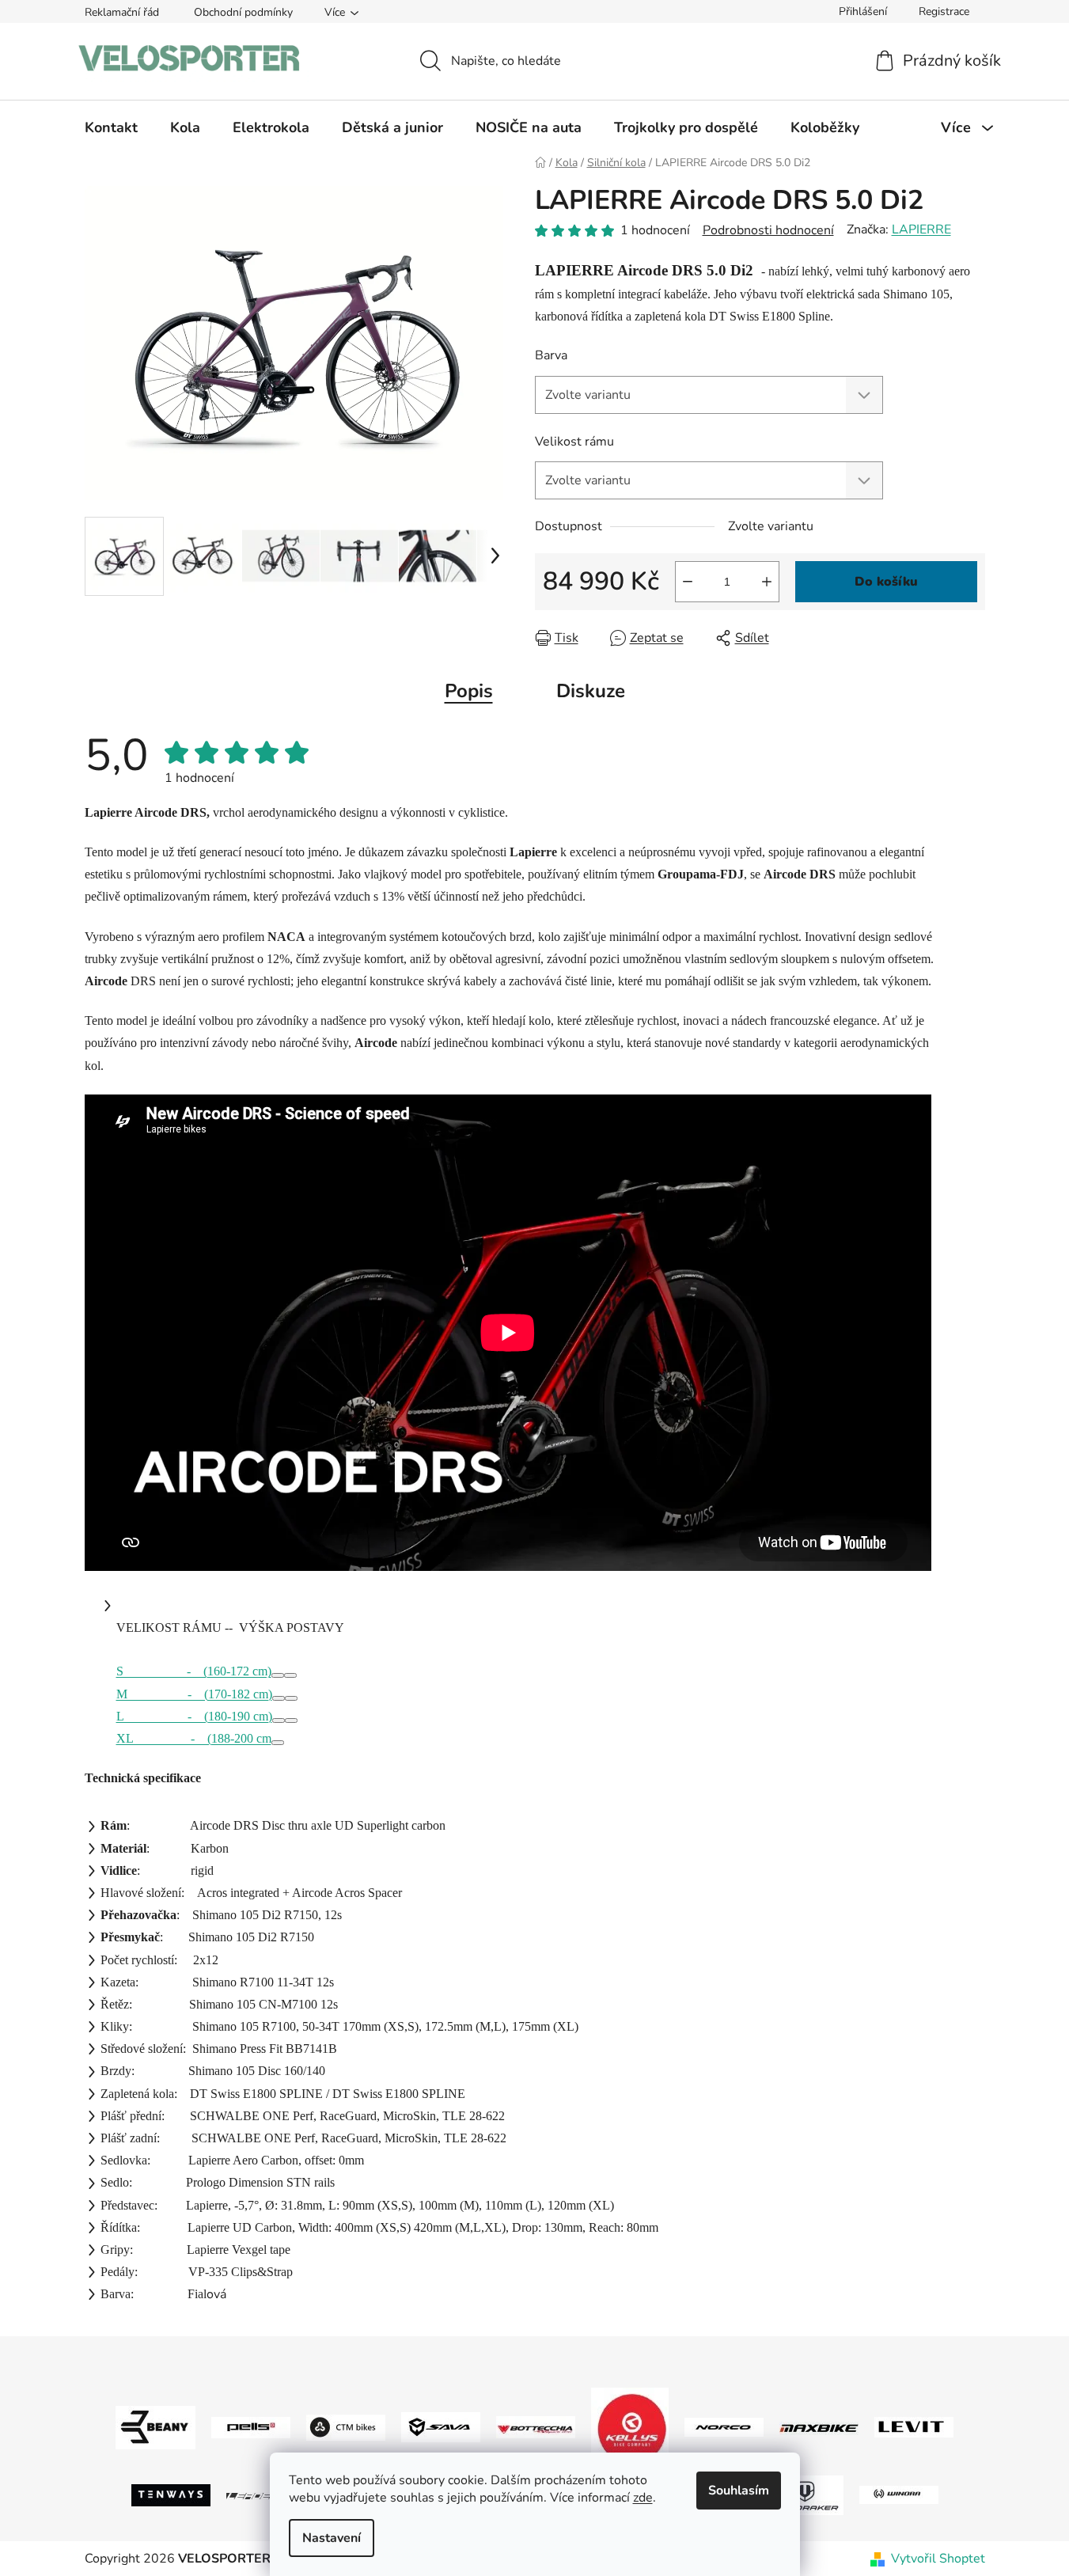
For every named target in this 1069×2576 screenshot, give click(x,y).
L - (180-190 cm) (194, 1716)
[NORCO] (724, 2426)
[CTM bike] (346, 2426)
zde (643, 2498)
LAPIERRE (921, 230)
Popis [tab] (469, 691)
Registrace (944, 11)
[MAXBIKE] (819, 2427)
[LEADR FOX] (266, 2494)
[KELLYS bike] (630, 2426)
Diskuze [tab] (591, 691)
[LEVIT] (914, 2426)
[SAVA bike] (441, 2426)
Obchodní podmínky (243, 12)
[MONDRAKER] (804, 2494)
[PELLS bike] (251, 2426)
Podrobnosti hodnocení (768, 230)
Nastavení (332, 2538)
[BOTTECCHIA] (536, 2426)
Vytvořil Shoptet (938, 2559)
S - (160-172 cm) (194, 1671)
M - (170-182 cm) (194, 1694)
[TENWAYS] (171, 2494)
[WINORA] (899, 2494)
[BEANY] (155, 2426)
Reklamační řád (122, 12)
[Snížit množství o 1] (688, 582)
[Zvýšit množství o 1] (767, 582)
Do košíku (886, 582)
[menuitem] (111, 127)
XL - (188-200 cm (194, 1738)
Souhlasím (739, 2491)
